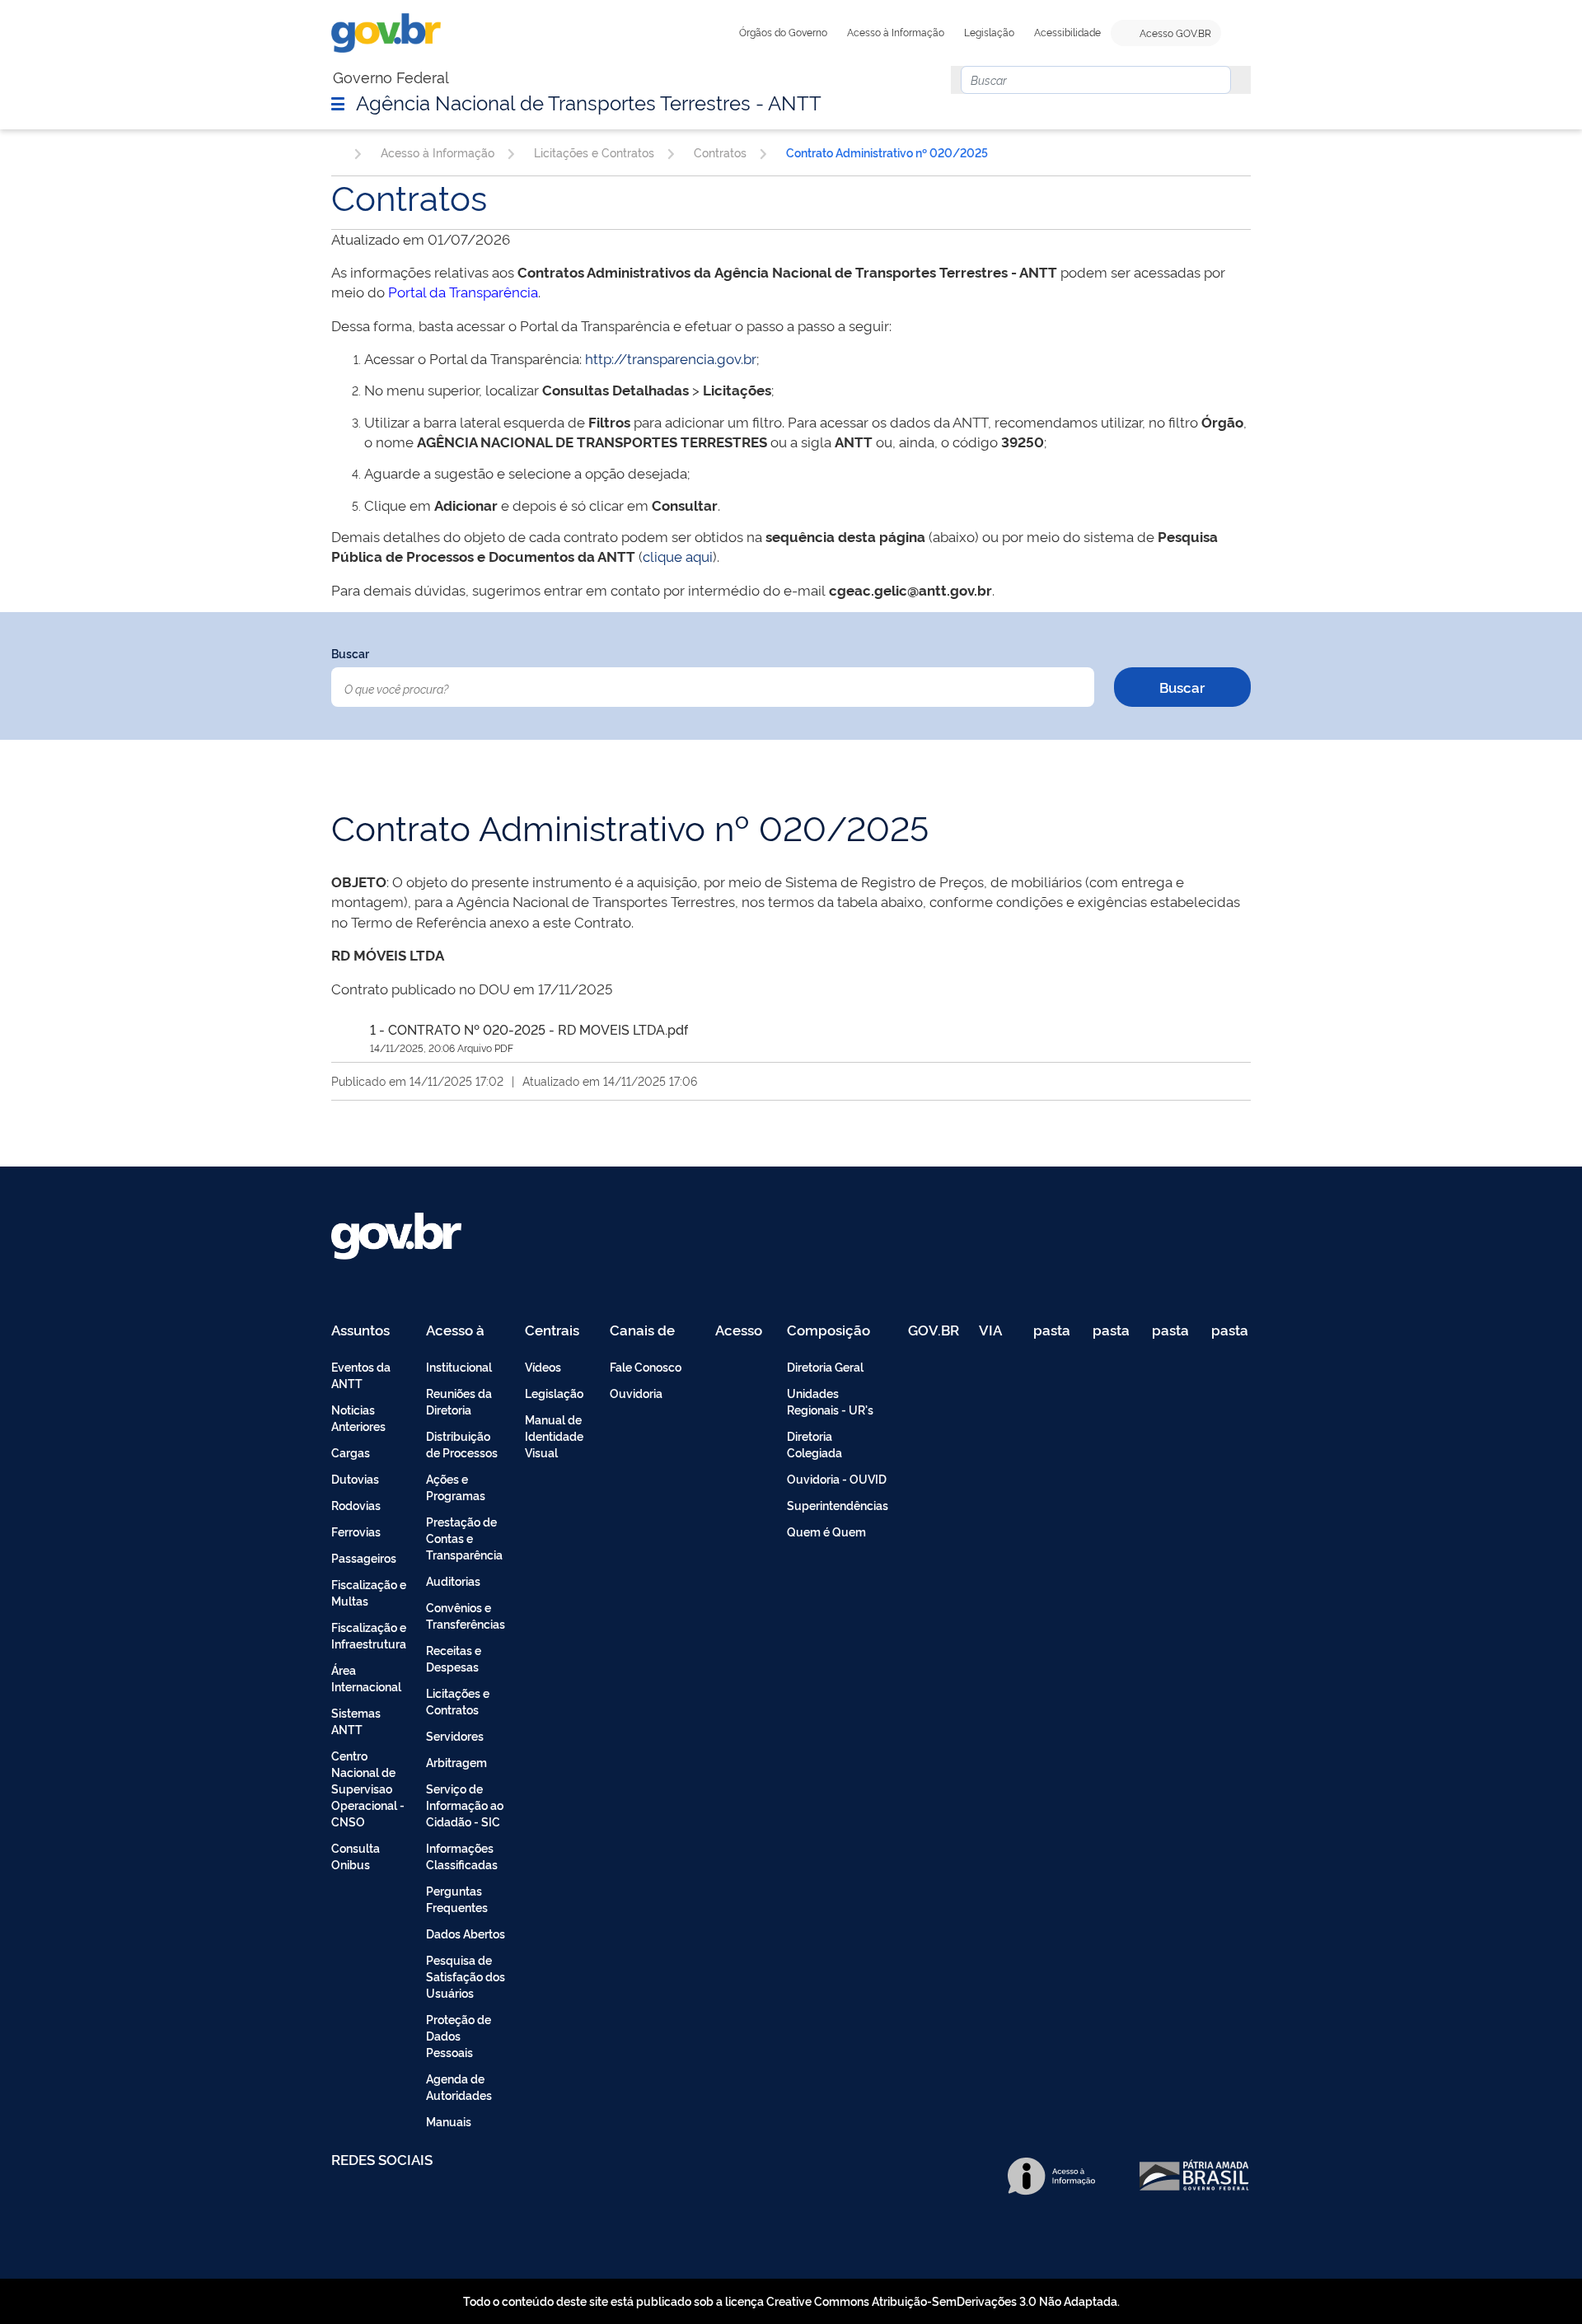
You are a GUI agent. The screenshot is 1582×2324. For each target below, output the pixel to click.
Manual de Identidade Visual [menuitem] (554, 1436)
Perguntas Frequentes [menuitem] (457, 1898)
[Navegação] (338, 103)
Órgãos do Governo (783, 32)
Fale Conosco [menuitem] (646, 1366)
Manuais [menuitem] (449, 2121)
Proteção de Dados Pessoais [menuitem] (459, 2035)
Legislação (989, 32)
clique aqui (678, 556)
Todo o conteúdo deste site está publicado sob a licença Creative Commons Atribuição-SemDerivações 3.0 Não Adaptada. (791, 2301)
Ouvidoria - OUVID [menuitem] (837, 1478)
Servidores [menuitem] (455, 1735)
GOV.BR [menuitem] (934, 1331)
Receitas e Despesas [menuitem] (454, 1658)
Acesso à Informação (896, 32)
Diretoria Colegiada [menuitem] (814, 1444)
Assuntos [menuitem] (360, 1331)
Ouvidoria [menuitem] (636, 1393)
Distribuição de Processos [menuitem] (462, 1444)
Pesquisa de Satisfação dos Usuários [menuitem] (466, 1976)
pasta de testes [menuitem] (1053, 1331)
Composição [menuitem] (828, 1331)
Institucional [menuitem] (459, 1366)
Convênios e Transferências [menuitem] (466, 1615)
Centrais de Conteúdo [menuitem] (557, 1331)
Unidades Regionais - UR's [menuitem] (830, 1401)
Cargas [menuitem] (351, 1452)
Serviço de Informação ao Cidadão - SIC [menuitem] (465, 1805)
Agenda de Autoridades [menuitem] (459, 2086)
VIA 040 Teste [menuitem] (996, 1331)
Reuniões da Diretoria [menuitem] (459, 1401)
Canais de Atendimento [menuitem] (653, 1331)
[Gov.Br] (386, 33)
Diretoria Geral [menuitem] (825, 1366)
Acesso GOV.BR (1174, 33)
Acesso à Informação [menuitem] (464, 1331)
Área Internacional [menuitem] (366, 1678)
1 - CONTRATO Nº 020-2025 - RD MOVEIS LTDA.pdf (529, 1029)
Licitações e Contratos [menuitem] (458, 1701)
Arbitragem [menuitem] (456, 1762)
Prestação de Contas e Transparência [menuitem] (464, 1538)
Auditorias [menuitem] (453, 1581)
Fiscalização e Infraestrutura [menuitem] (369, 1635)
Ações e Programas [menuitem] (456, 1487)
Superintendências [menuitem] (838, 1505)
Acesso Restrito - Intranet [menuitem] (741, 1331)
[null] (1236, 80)
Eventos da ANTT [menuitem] (361, 1375)
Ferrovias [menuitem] (356, 1531)
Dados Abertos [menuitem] (466, 1933)
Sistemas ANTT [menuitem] (356, 1721)
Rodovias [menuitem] (356, 1505)
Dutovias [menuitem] (355, 1478)
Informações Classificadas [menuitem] (462, 1856)
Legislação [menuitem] (554, 1393)
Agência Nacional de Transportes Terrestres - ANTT (589, 101)
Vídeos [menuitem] (543, 1366)
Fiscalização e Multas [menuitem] (369, 1592)
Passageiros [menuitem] (364, 1557)
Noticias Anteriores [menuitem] (358, 1417)
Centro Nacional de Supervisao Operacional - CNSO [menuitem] (368, 1788)
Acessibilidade (1067, 32)
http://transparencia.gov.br (671, 358)
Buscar (350, 653)
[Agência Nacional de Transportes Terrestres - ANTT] (336, 152)
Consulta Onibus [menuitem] (356, 1856)
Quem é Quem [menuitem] (826, 1531)
